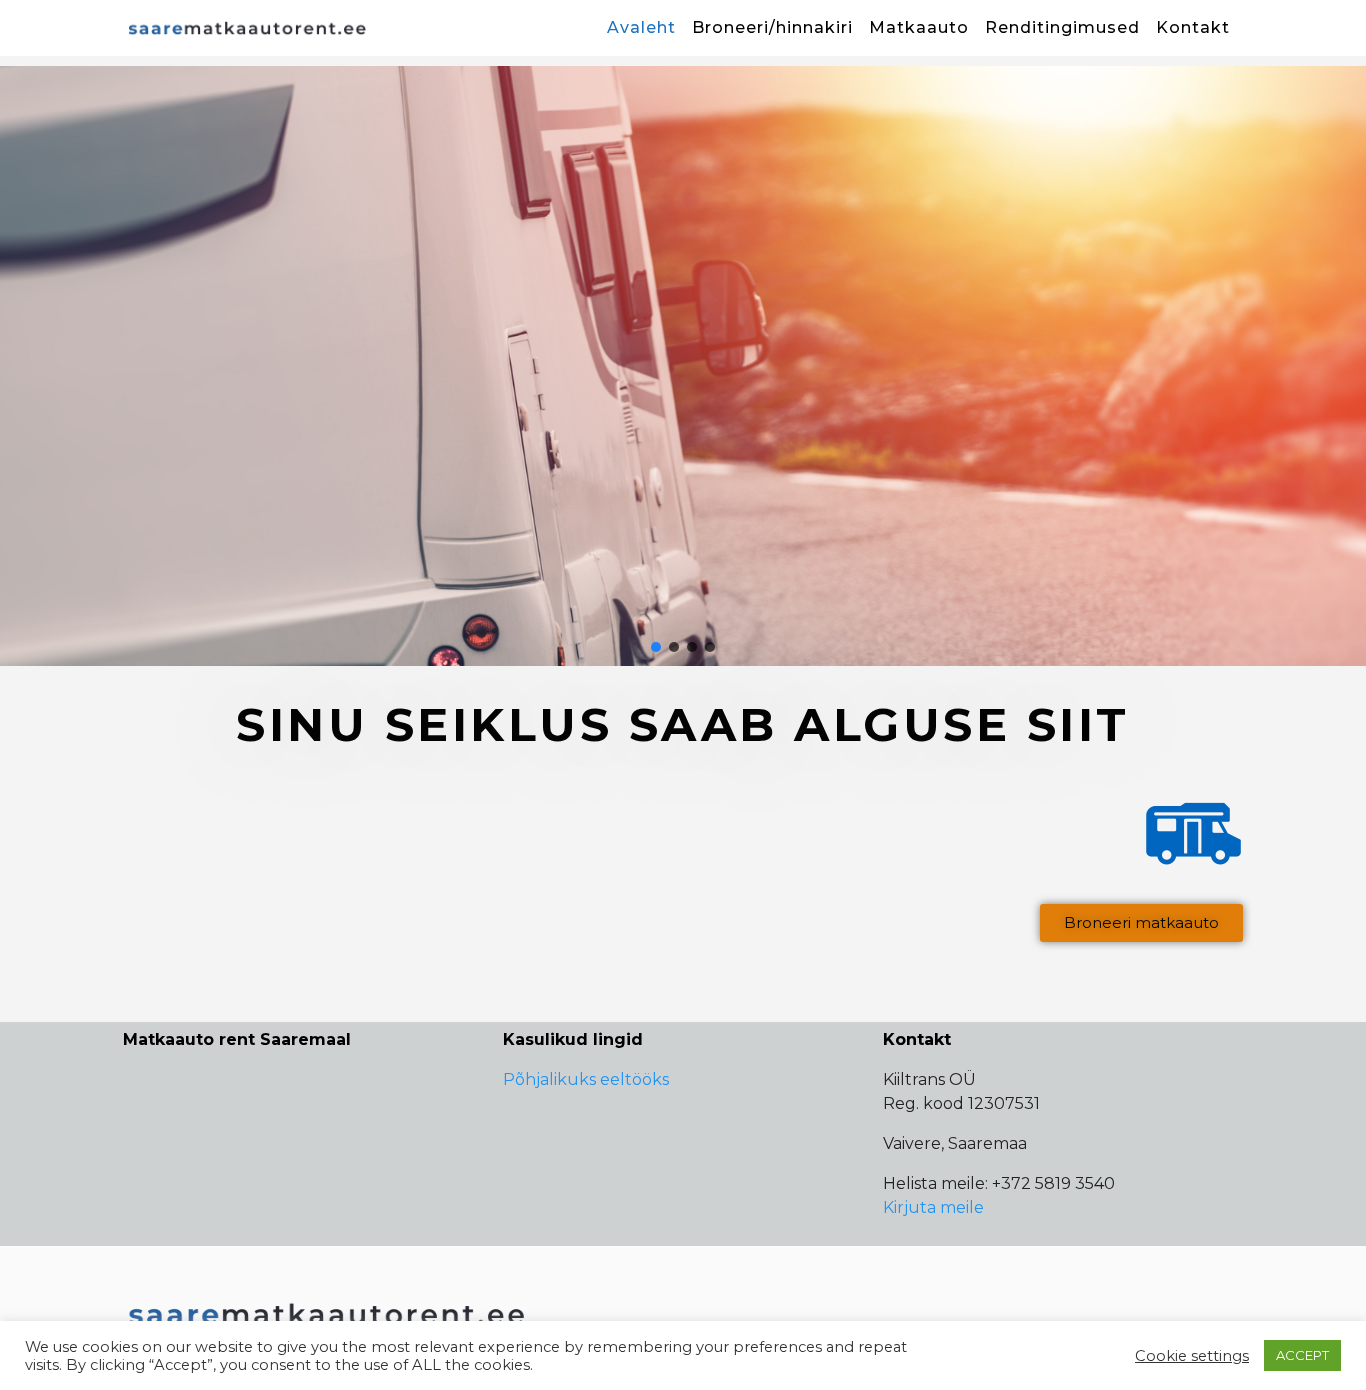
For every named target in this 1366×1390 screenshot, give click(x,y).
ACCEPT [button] (1302, 1355)
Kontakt (1193, 27)
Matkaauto (919, 27)
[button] (683, 366)
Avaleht (641, 27)
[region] (683, 366)
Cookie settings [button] (1192, 1356)
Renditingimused (1062, 27)
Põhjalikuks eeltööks (586, 1079)
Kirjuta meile (933, 1207)
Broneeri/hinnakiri (772, 27)
